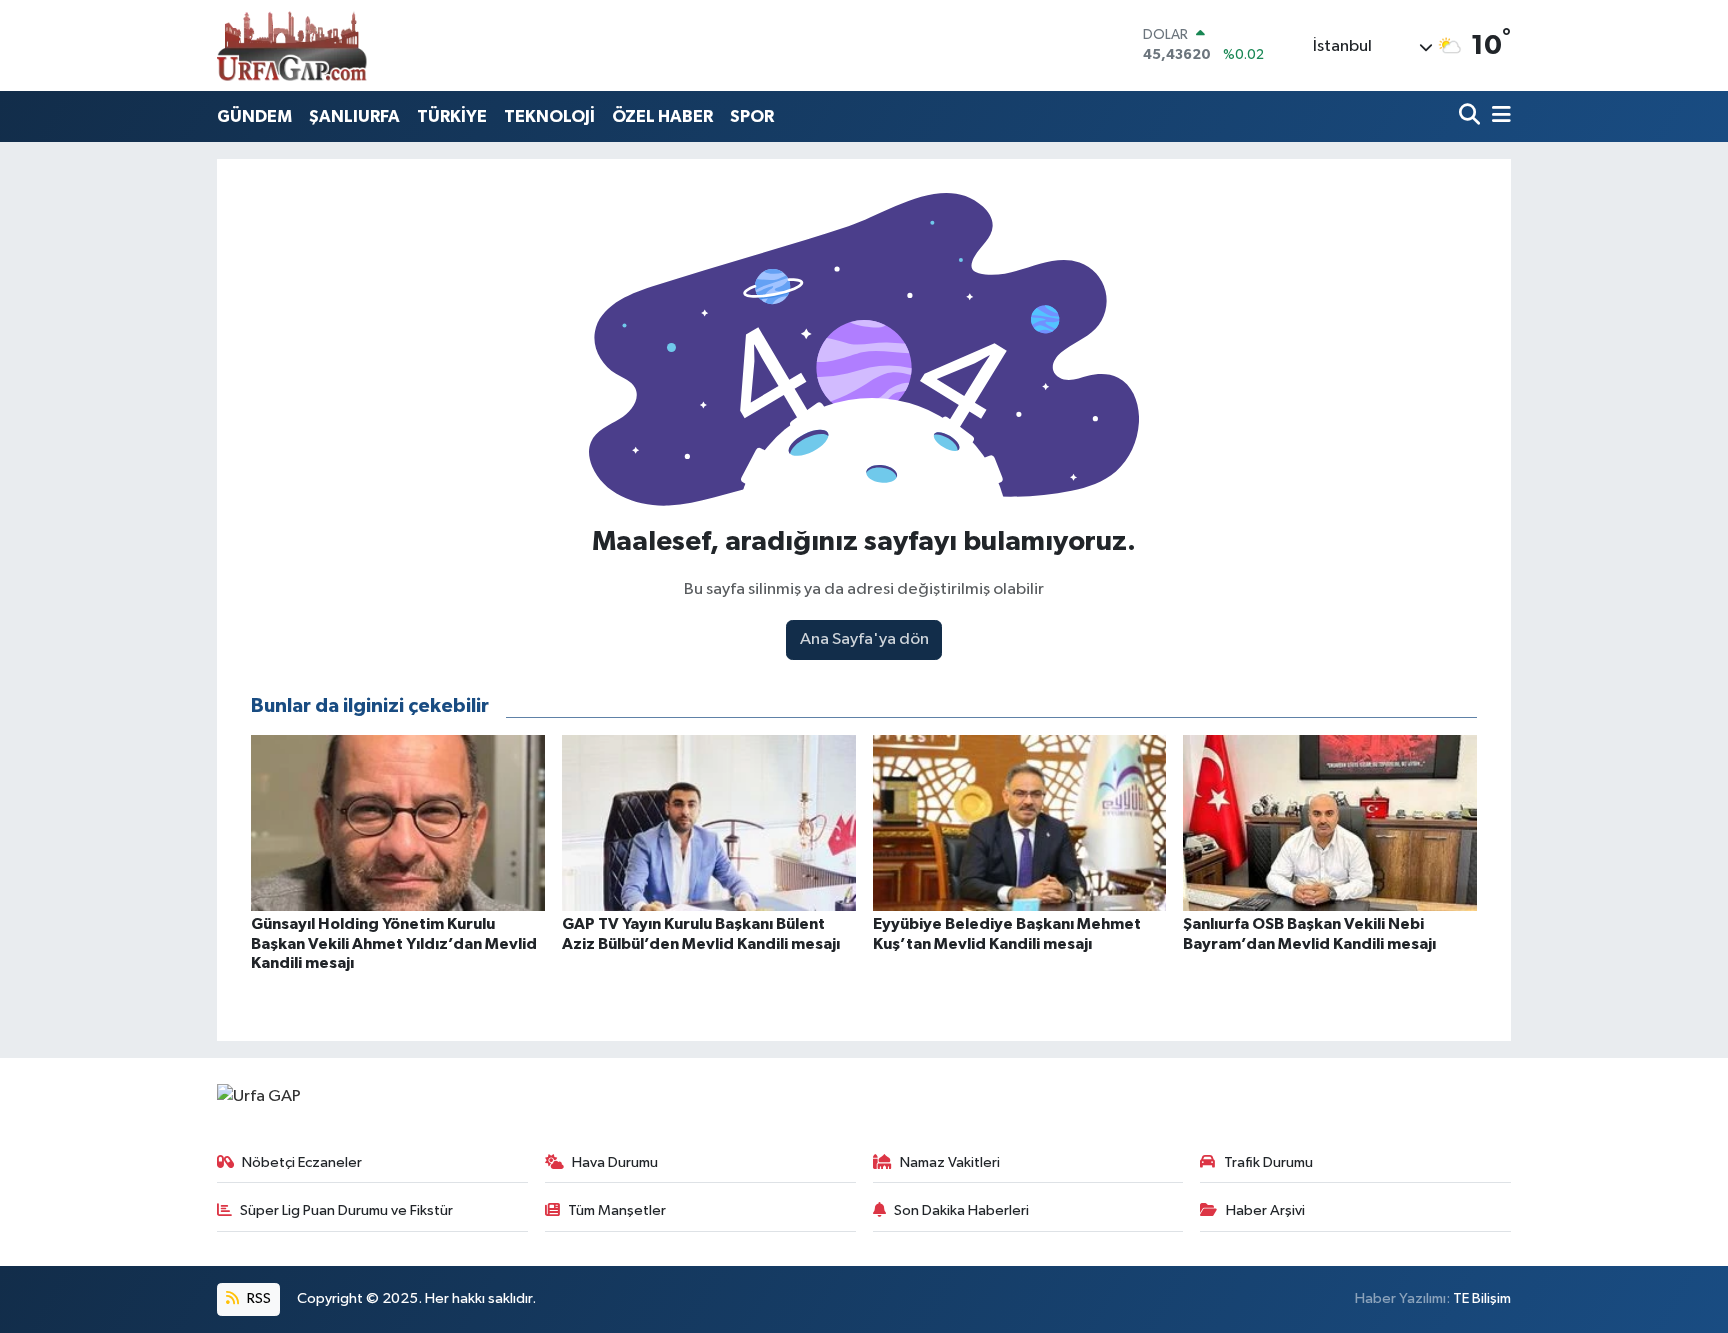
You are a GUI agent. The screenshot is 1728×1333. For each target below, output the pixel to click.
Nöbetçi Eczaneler (302, 1162)
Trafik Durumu (1268, 1162)
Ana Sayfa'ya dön (864, 639)
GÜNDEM (254, 116)
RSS (257, 1298)
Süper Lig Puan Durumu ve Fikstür (346, 1210)
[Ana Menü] (1498, 116)
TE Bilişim (1482, 1298)
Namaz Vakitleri (950, 1162)
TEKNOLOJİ (549, 116)
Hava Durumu (615, 1162)
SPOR (752, 116)
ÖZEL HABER (662, 116)
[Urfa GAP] (292, 45)
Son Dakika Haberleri (961, 1210)
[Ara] (1471, 116)
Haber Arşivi (1265, 1210)
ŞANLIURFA (354, 116)
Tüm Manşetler (617, 1210)
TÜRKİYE (452, 116)
